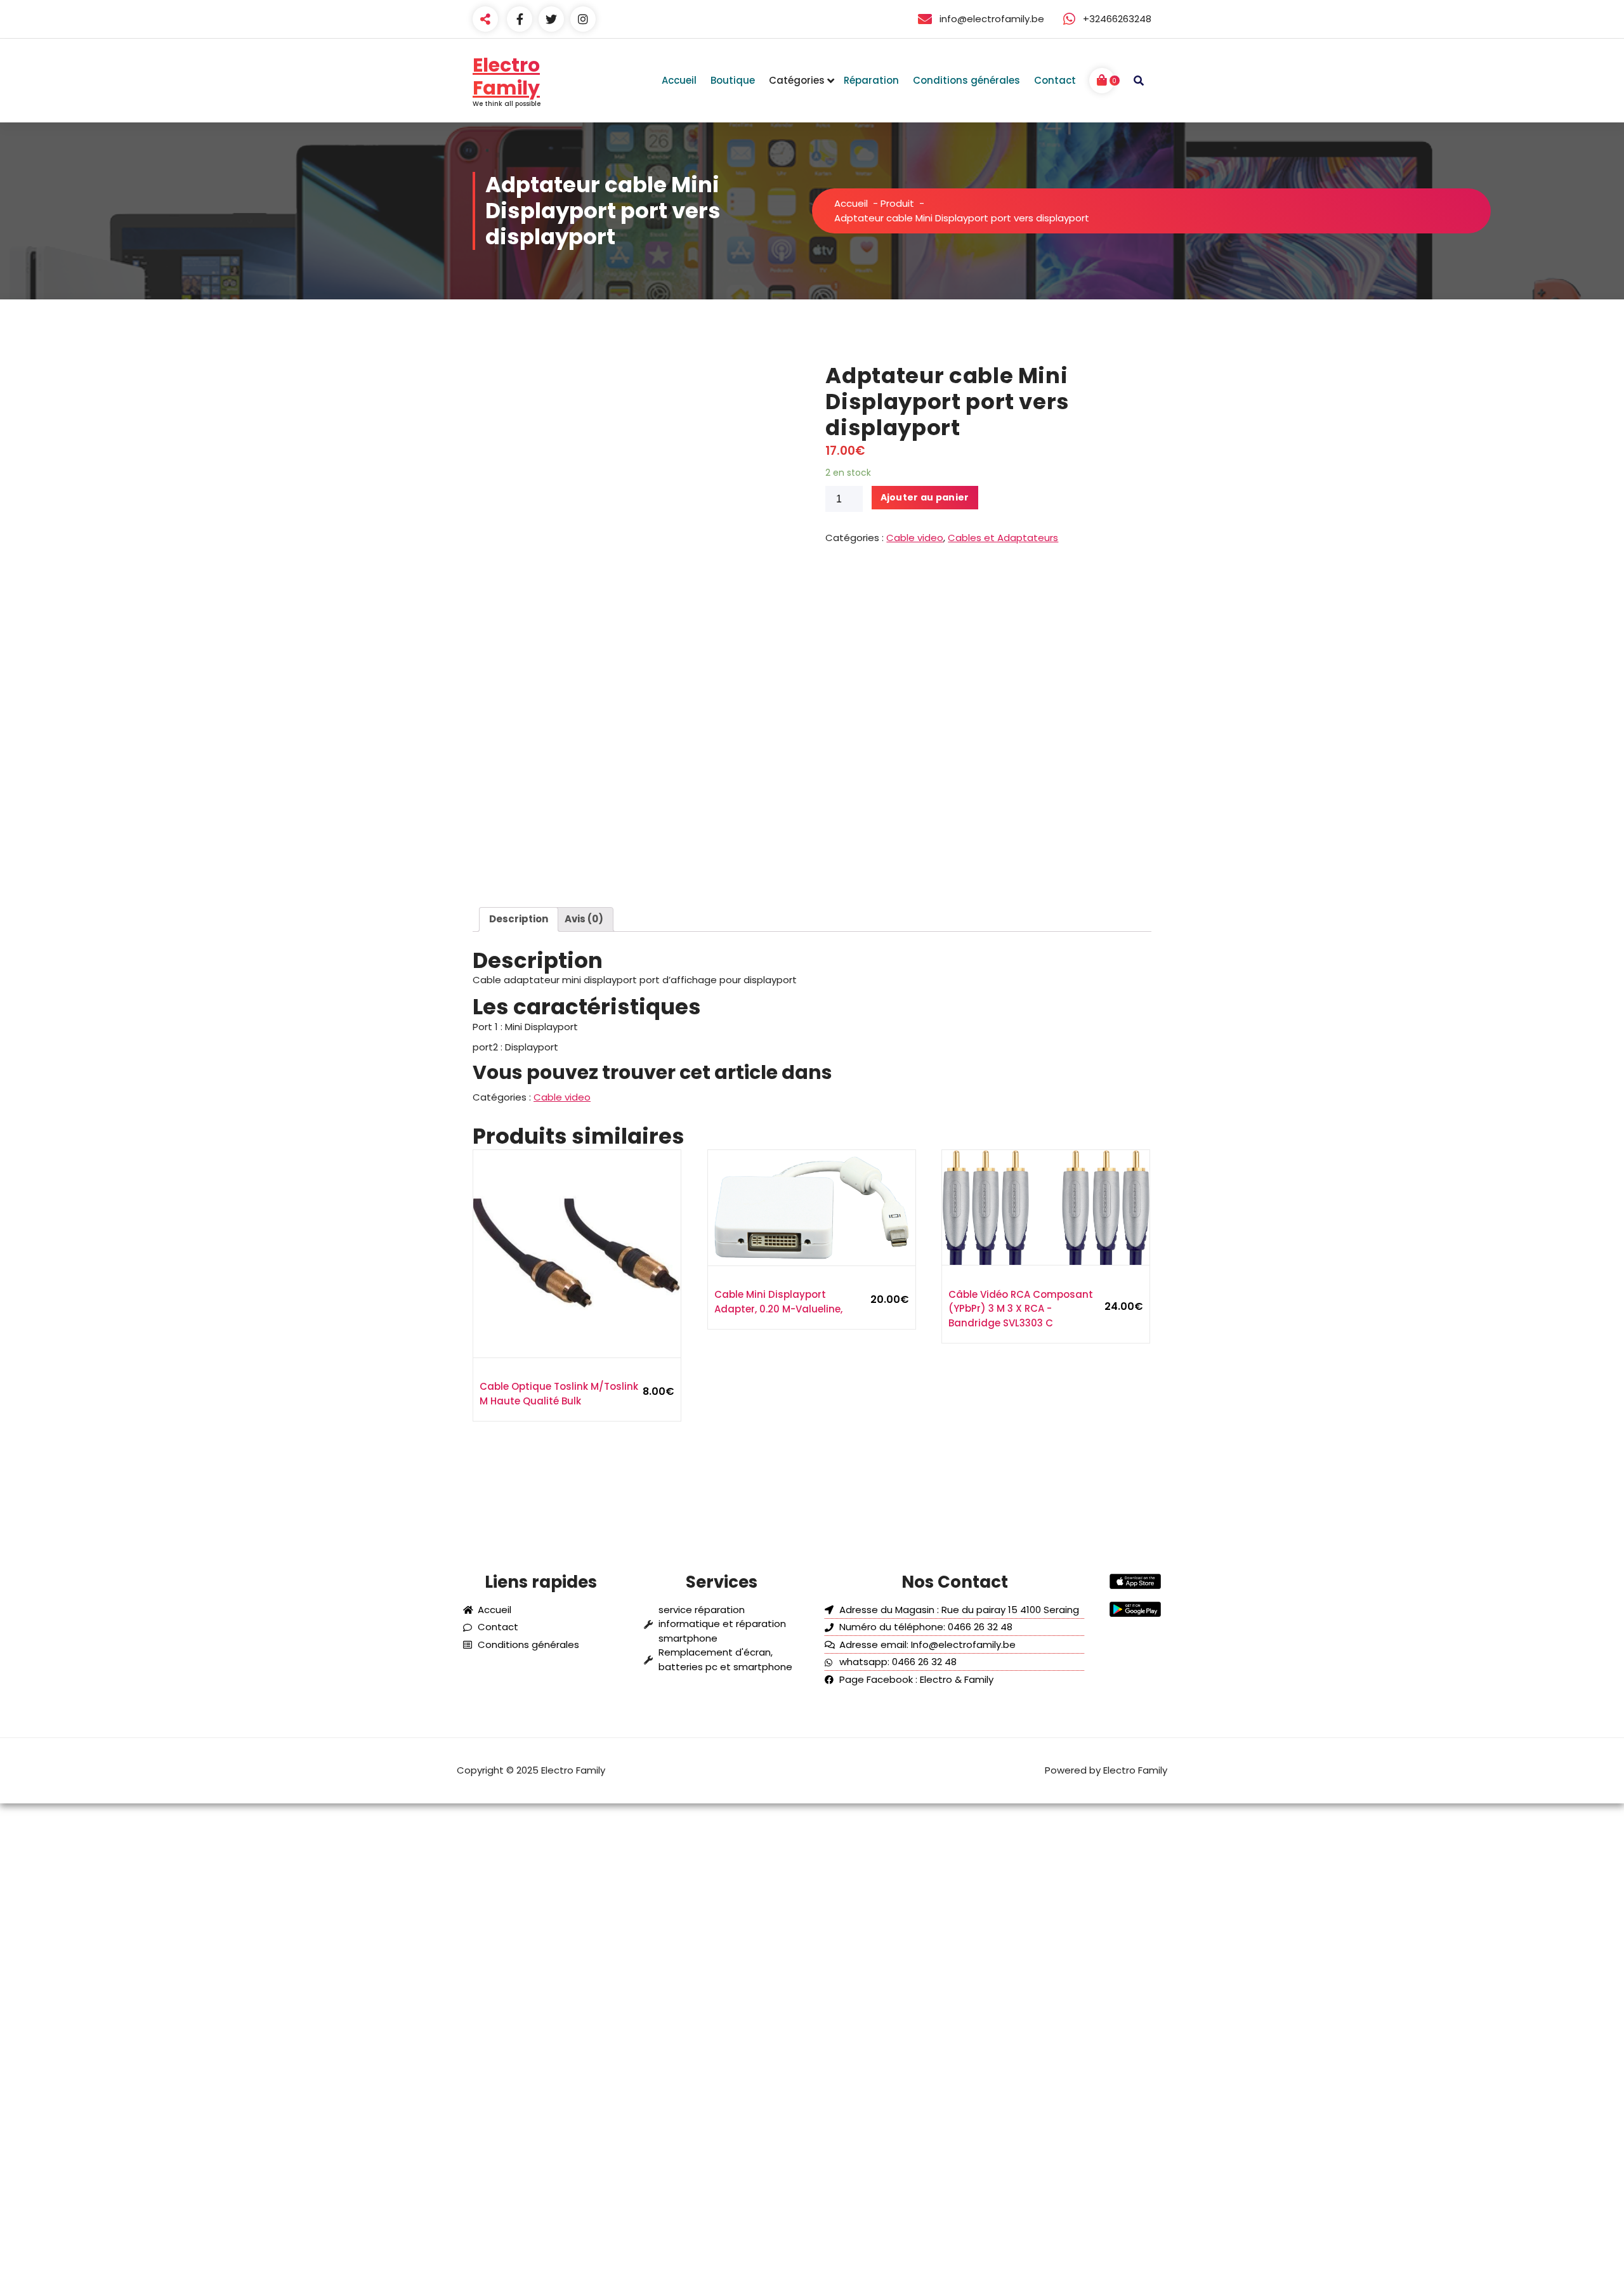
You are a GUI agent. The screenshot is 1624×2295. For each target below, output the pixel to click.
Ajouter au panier (925, 497)
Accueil (851, 203)
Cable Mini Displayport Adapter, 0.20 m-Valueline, (778, 1302)
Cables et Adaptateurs (1003, 538)
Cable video (915, 538)
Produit (897, 203)
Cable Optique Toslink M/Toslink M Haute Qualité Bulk (559, 1394)
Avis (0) (584, 919)
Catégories (797, 80)
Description (519, 919)
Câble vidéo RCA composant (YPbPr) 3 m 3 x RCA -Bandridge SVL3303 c (1021, 1309)
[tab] (519, 920)
